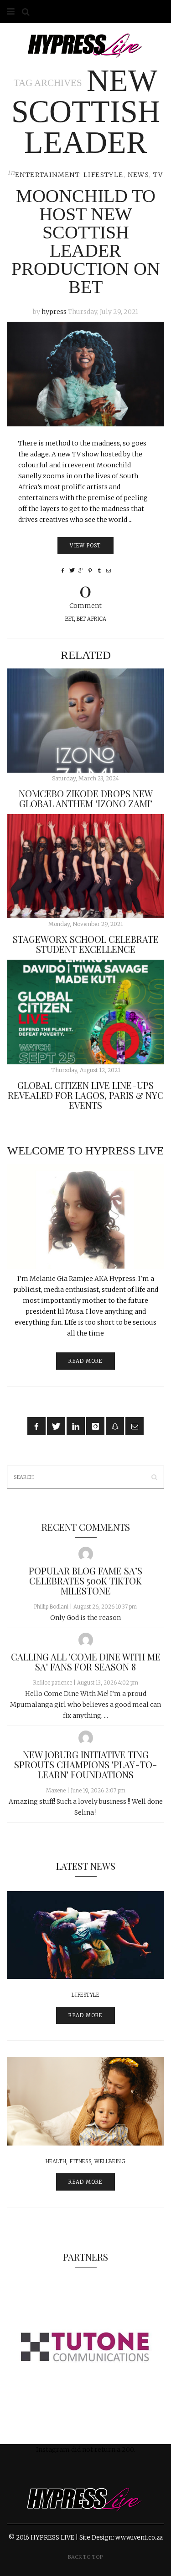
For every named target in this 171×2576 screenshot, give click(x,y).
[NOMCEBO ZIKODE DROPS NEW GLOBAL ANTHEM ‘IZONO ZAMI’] (85, 721)
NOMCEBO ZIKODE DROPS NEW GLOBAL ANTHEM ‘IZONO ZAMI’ (86, 798)
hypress (54, 312)
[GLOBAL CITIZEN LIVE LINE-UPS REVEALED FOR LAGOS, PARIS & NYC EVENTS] (85, 1012)
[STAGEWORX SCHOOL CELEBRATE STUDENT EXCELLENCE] (85, 866)
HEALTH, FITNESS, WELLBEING (86, 2161)
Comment (85, 594)
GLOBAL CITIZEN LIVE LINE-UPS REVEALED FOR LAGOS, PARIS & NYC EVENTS (86, 1095)
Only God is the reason (85, 1618)
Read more (85, 1361)
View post (85, 546)
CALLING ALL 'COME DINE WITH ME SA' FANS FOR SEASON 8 (86, 1662)
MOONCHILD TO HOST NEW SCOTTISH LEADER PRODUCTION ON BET (86, 241)
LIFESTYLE (104, 175)
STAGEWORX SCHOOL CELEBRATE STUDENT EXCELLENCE (86, 944)
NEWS (139, 175)
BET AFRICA (91, 619)
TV (158, 175)
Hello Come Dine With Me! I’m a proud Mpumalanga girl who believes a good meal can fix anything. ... (85, 1705)
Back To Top (85, 2557)
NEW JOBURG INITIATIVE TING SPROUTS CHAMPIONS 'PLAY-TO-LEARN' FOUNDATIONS (86, 1764)
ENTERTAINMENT (47, 175)
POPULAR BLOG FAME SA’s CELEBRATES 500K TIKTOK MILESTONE (85, 1581)
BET (70, 619)
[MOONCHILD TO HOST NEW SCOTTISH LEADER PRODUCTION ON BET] (85, 374)
